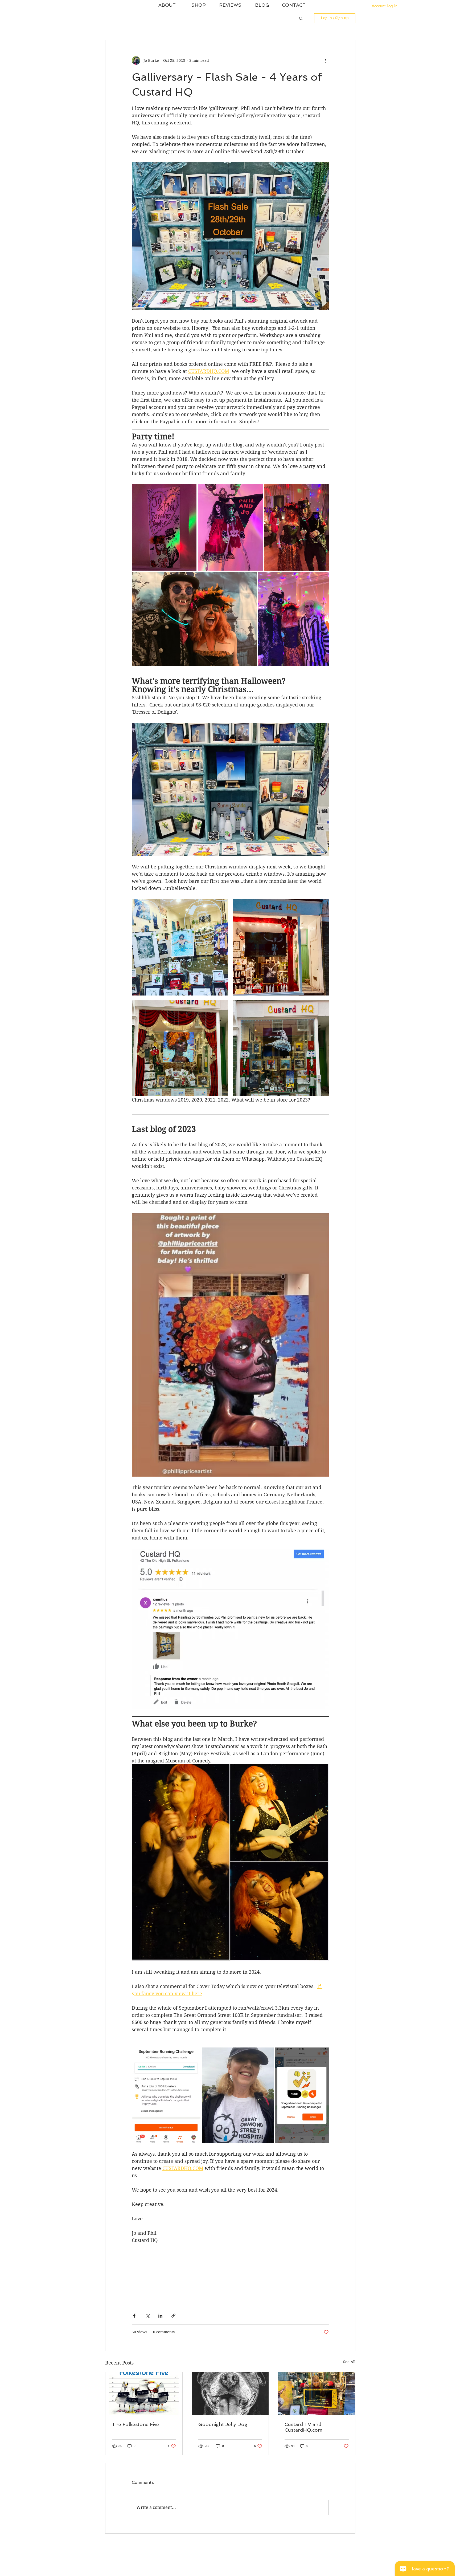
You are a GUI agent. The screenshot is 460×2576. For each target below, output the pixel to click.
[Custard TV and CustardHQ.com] (317, 2394)
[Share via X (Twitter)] (147, 2316)
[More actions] (326, 60)
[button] (301, 18)
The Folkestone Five (135, 2424)
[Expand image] (164, 527)
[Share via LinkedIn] (160, 2316)
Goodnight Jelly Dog (223, 2424)
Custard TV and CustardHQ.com (303, 2427)
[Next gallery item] (323, 789)
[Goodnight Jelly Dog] (230, 2394)
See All (349, 2362)
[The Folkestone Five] (144, 2394)
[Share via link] (173, 2316)
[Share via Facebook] (134, 2316)
